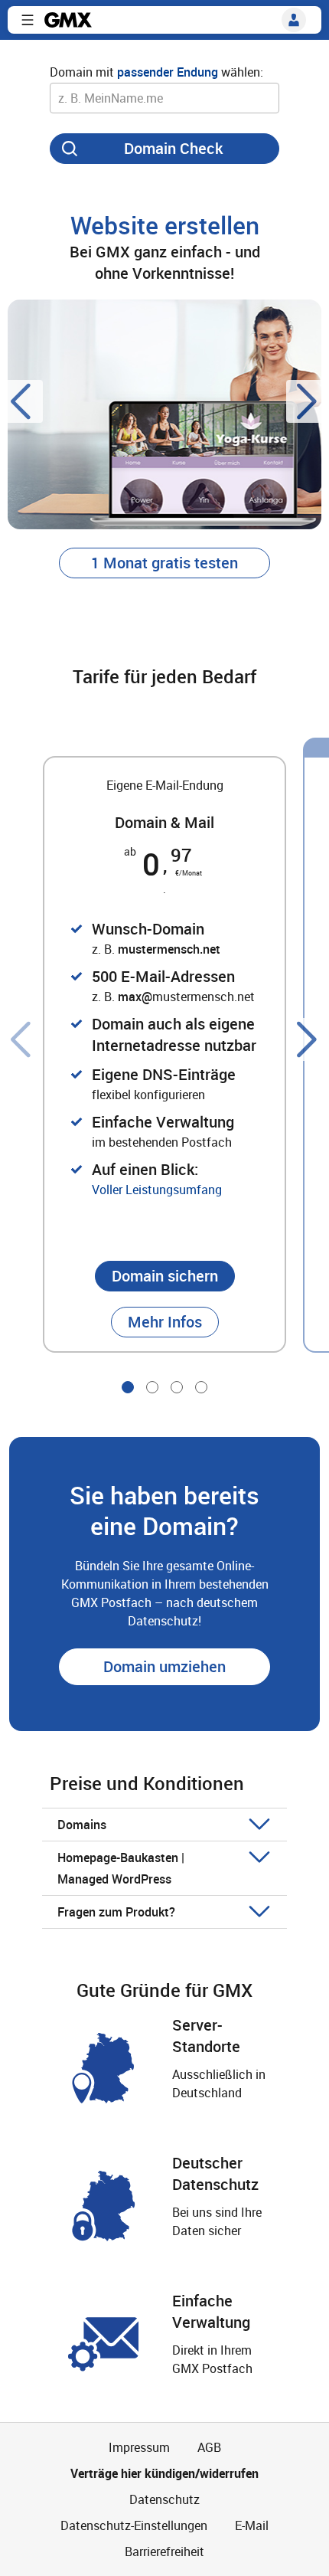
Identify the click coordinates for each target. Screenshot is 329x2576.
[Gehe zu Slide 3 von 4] (177, 1387)
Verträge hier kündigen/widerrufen (164, 2473)
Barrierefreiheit (164, 2551)
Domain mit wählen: (156, 72)
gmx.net (68, 20)
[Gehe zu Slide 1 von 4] (128, 1387)
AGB (209, 2447)
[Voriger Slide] (21, 401)
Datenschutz (164, 2499)
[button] (28, 20)
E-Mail (252, 2525)
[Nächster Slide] (308, 401)
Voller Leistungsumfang (157, 1190)
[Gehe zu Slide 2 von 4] (152, 1387)
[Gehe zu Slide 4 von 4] (201, 1387)
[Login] (294, 20)
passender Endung (168, 72)
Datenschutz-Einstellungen (134, 2525)
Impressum (139, 2447)
